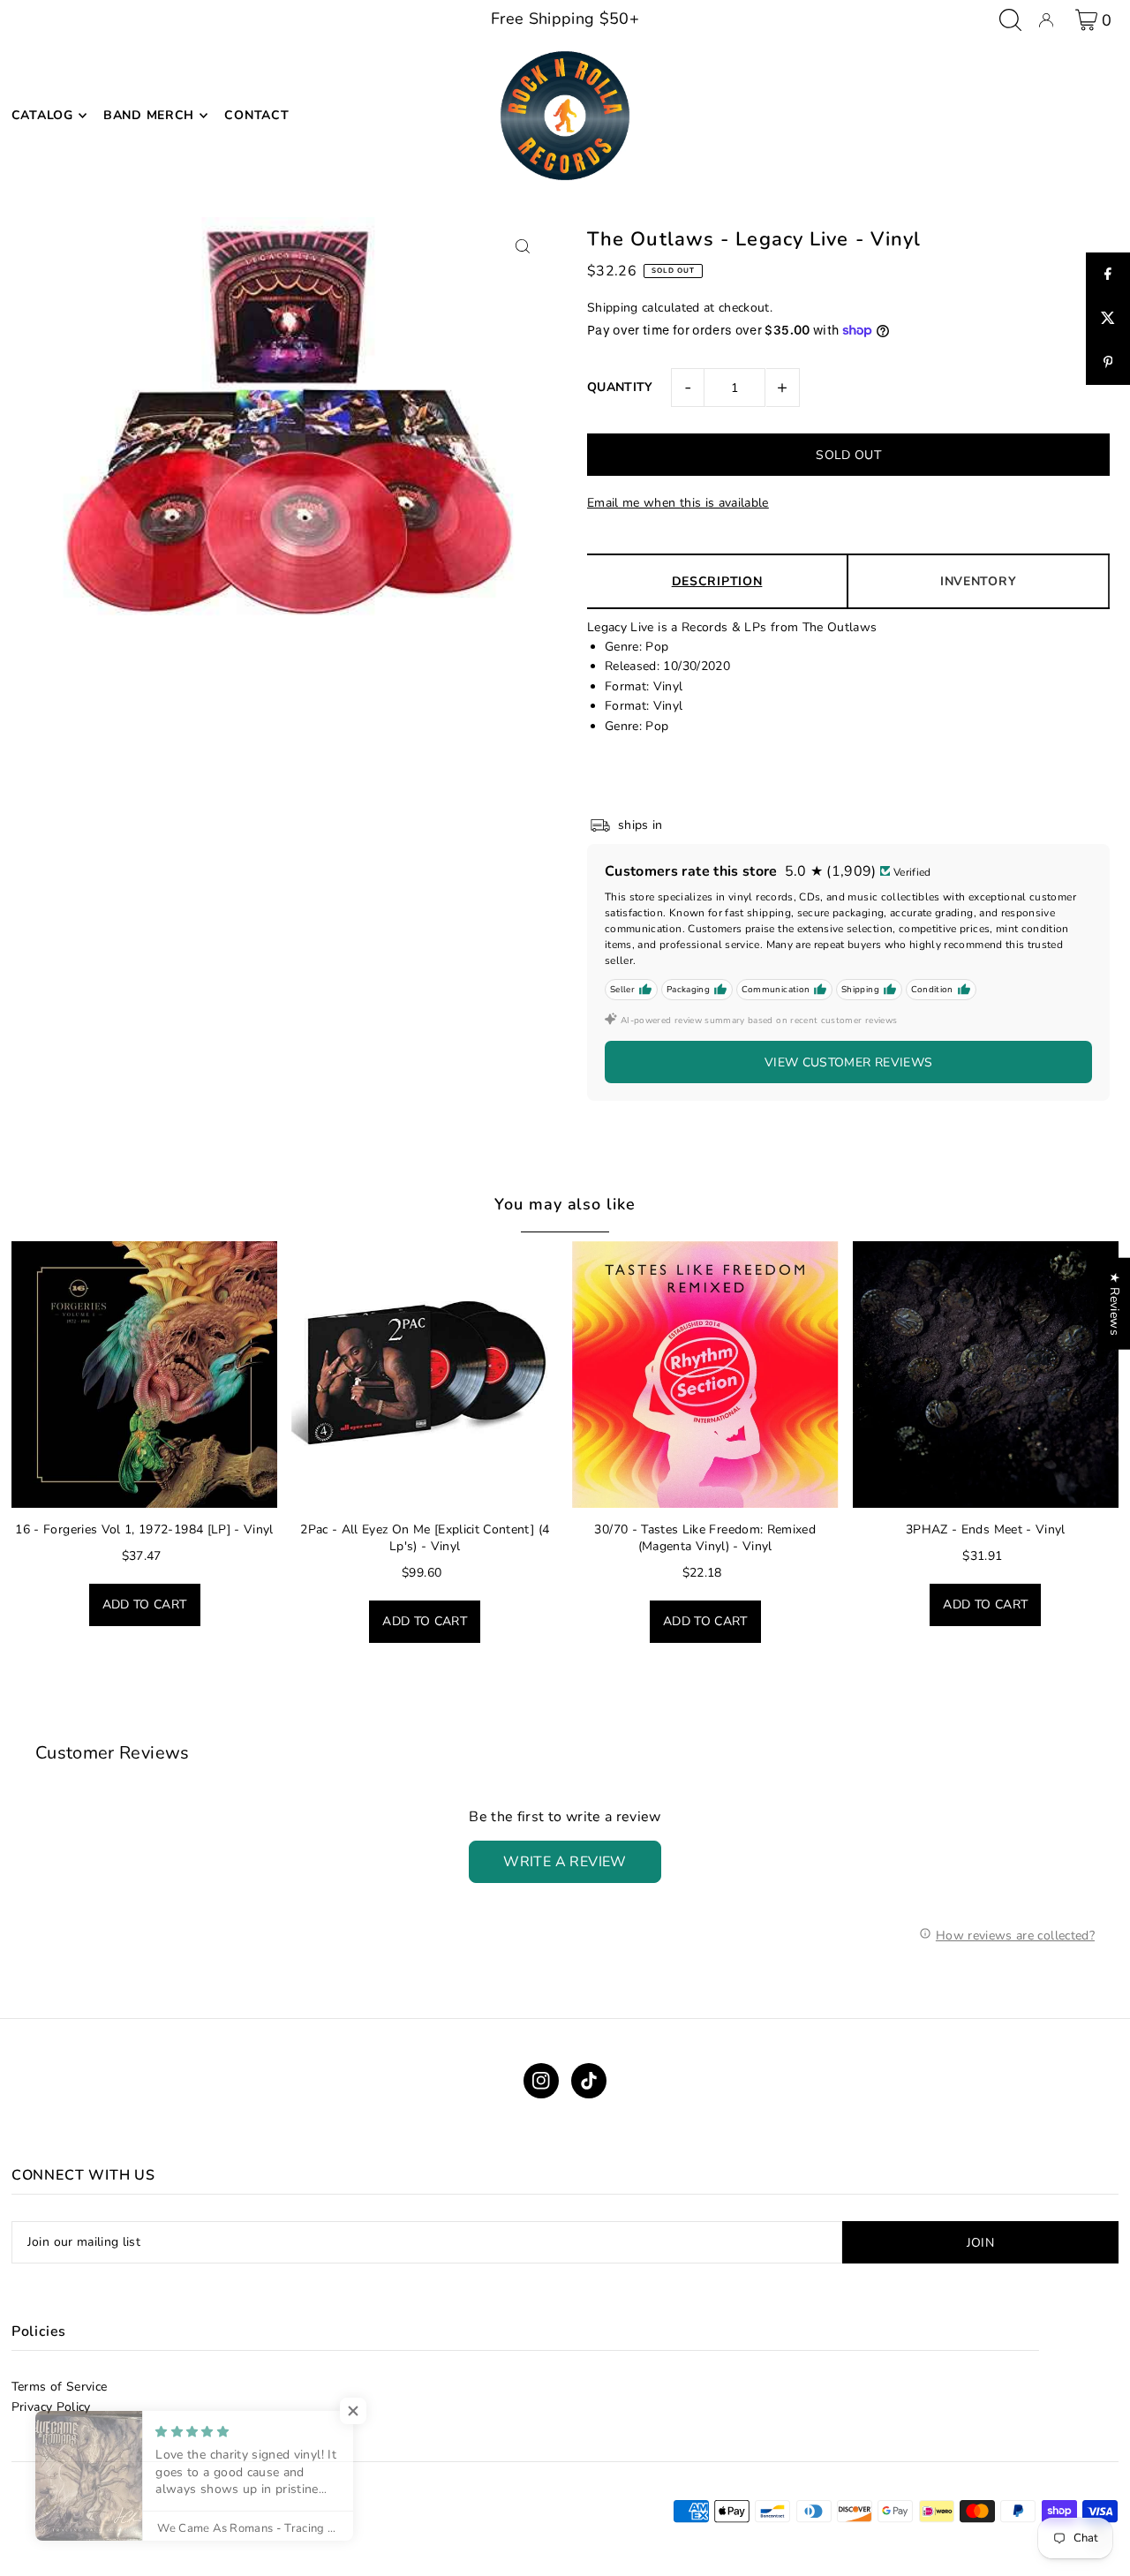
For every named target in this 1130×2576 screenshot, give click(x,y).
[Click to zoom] (523, 246)
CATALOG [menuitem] (42, 115)
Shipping (613, 308)
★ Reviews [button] (1115, 1304)
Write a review (565, 1862)
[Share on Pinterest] (1108, 363)
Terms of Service (60, 2387)
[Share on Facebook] (1108, 275)
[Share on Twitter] (1108, 319)
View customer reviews (848, 1062)
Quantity (620, 387)
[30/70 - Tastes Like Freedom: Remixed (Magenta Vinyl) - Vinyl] (705, 1375)
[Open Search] (1010, 20)
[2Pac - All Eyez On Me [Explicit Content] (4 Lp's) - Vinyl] (425, 1375)
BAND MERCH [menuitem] (149, 115)
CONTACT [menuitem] (256, 115)
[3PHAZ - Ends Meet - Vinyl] (986, 1375)
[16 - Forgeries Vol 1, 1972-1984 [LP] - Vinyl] (145, 1375)
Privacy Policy (51, 2407)
